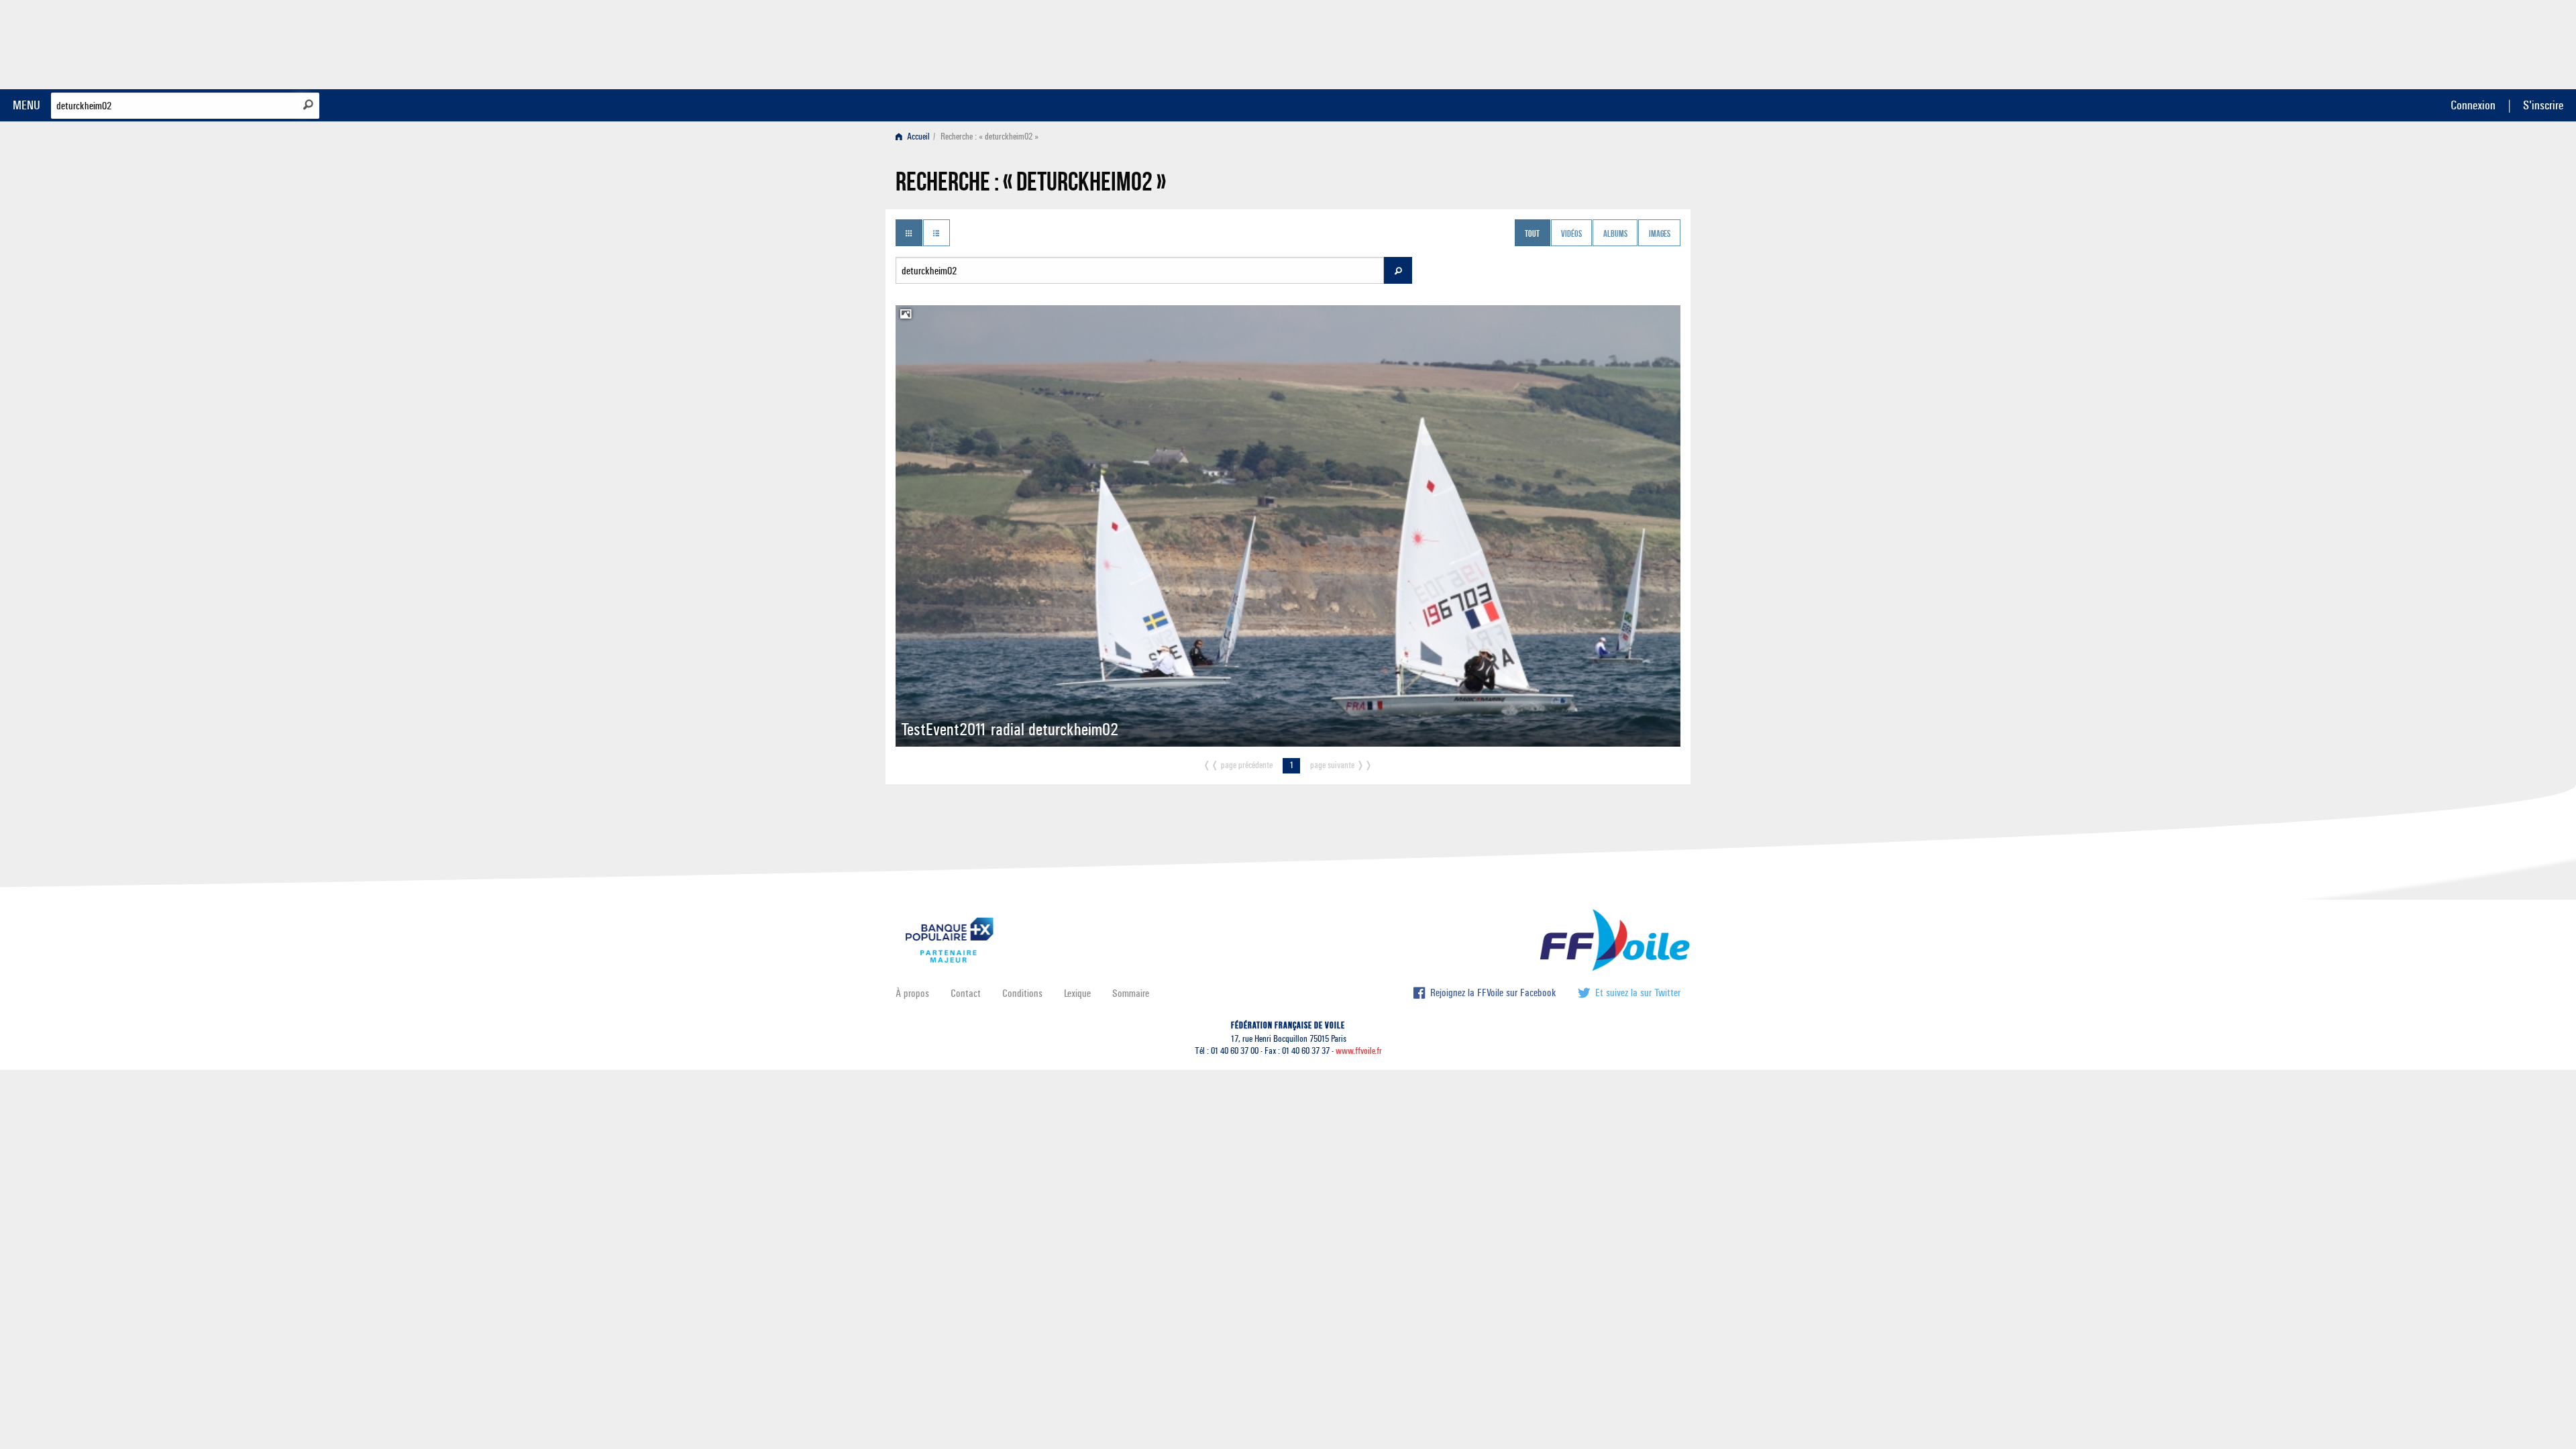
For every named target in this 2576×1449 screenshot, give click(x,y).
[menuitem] (915, 137)
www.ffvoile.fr (1359, 1051)
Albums (1615, 234)
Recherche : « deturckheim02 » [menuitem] (989, 137)
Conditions (1022, 993)
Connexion (2473, 105)
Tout (1532, 234)
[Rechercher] (308, 105)
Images (1660, 234)
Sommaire (1131, 993)
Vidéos (1571, 234)
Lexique (1077, 993)
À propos (912, 993)
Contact (966, 993)
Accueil (917, 137)
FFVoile (1596, 42)
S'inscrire (2543, 105)
